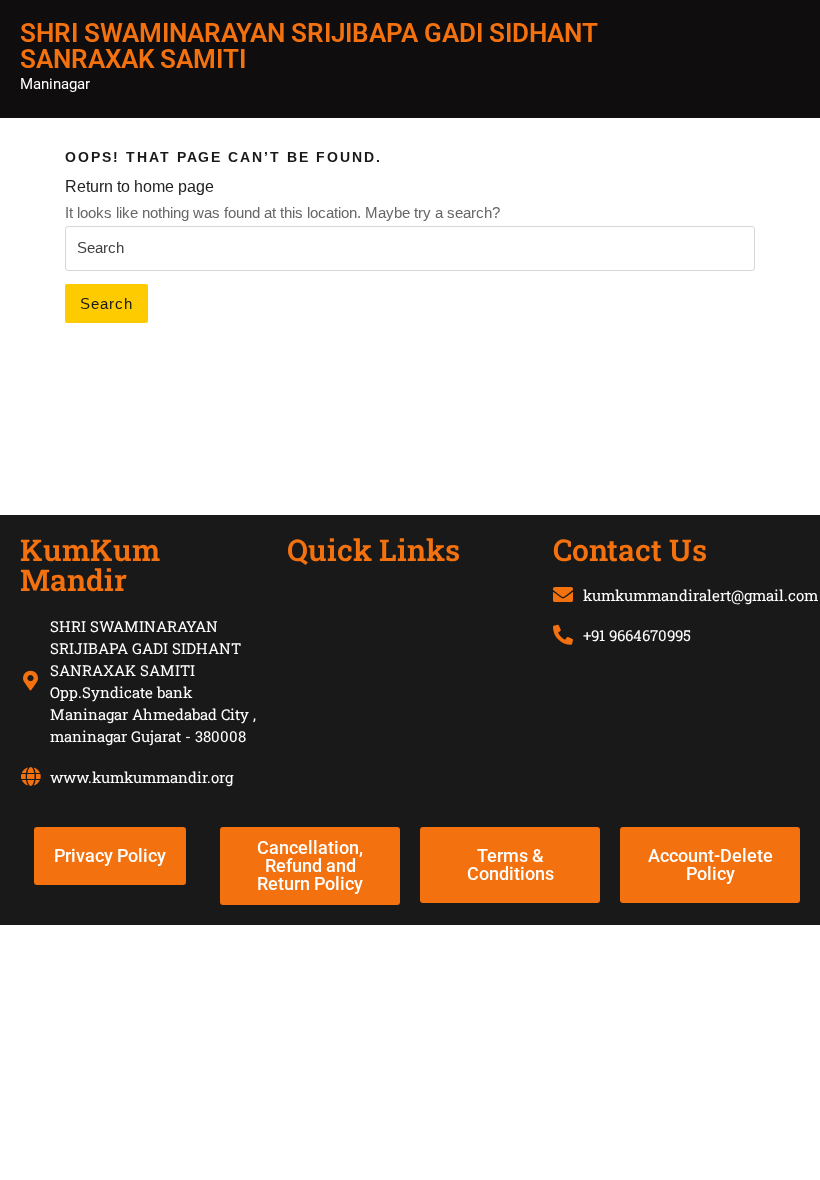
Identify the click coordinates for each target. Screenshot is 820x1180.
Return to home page (139, 186)
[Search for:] (410, 249)
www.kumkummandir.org (141, 777)
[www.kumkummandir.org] (30, 777)
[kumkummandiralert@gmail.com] (563, 595)
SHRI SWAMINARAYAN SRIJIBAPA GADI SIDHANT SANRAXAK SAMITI (308, 46)
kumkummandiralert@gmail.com (700, 595)
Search (106, 303)
